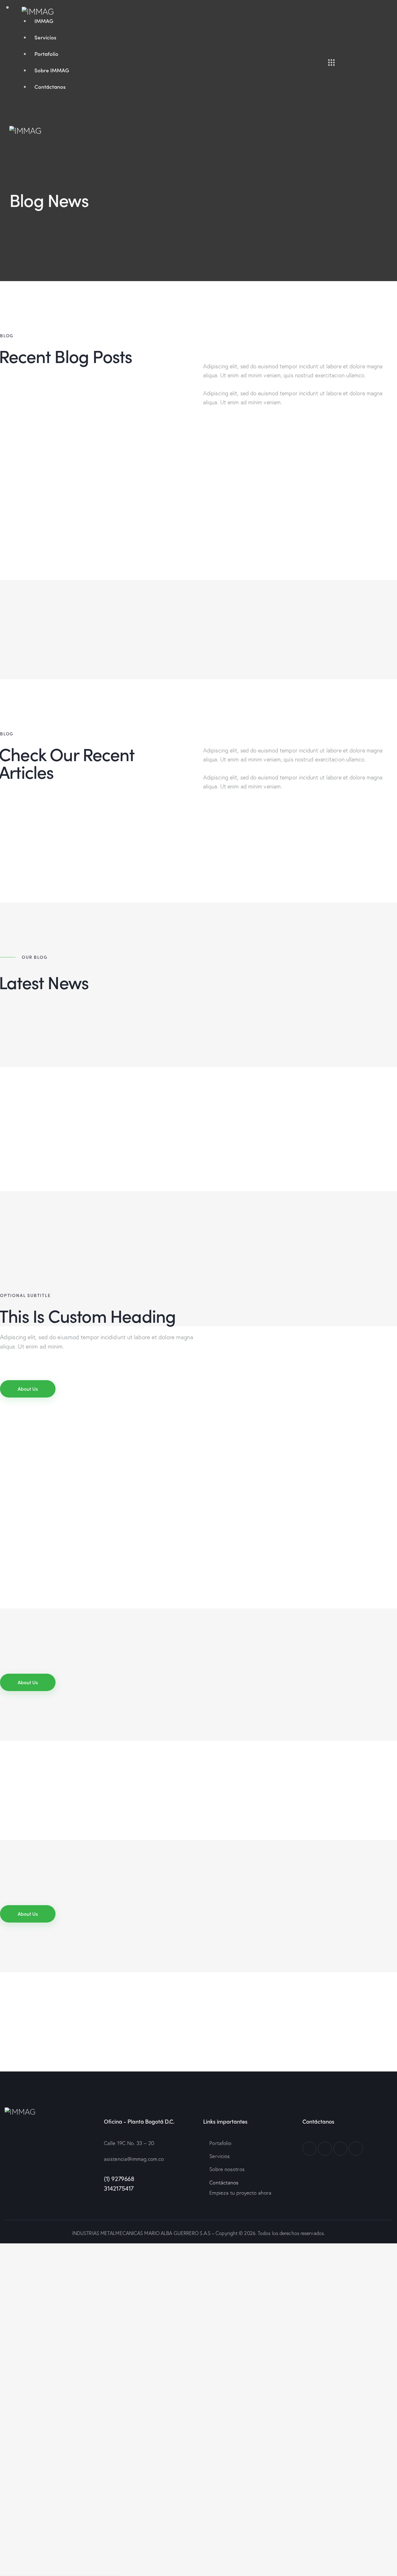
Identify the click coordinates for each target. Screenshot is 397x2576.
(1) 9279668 (120, 2179)
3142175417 (119, 2188)
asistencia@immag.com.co (134, 2159)
